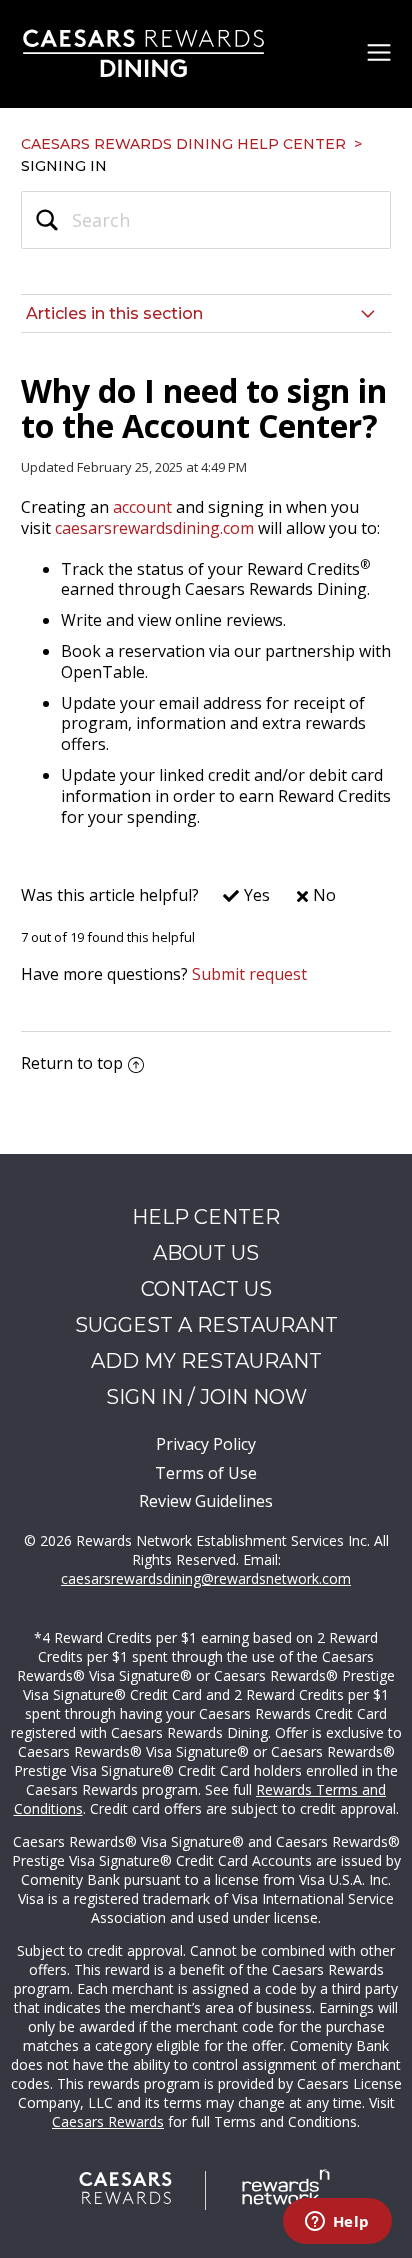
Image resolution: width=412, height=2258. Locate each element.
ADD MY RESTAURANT (206, 1361)
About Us (206, 1253)
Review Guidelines (206, 1501)
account (142, 507)
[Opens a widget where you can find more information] (337, 2223)
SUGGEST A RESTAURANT (206, 1325)
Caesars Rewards (108, 2121)
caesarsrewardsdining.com (154, 528)
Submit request (249, 974)
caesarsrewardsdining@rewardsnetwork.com (206, 1578)
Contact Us (206, 1289)
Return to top (72, 1063)
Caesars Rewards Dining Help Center (183, 144)
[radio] (236, 900)
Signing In (64, 166)
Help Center (206, 1217)
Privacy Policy (206, 1444)
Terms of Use (206, 1473)
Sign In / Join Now (206, 1397)
